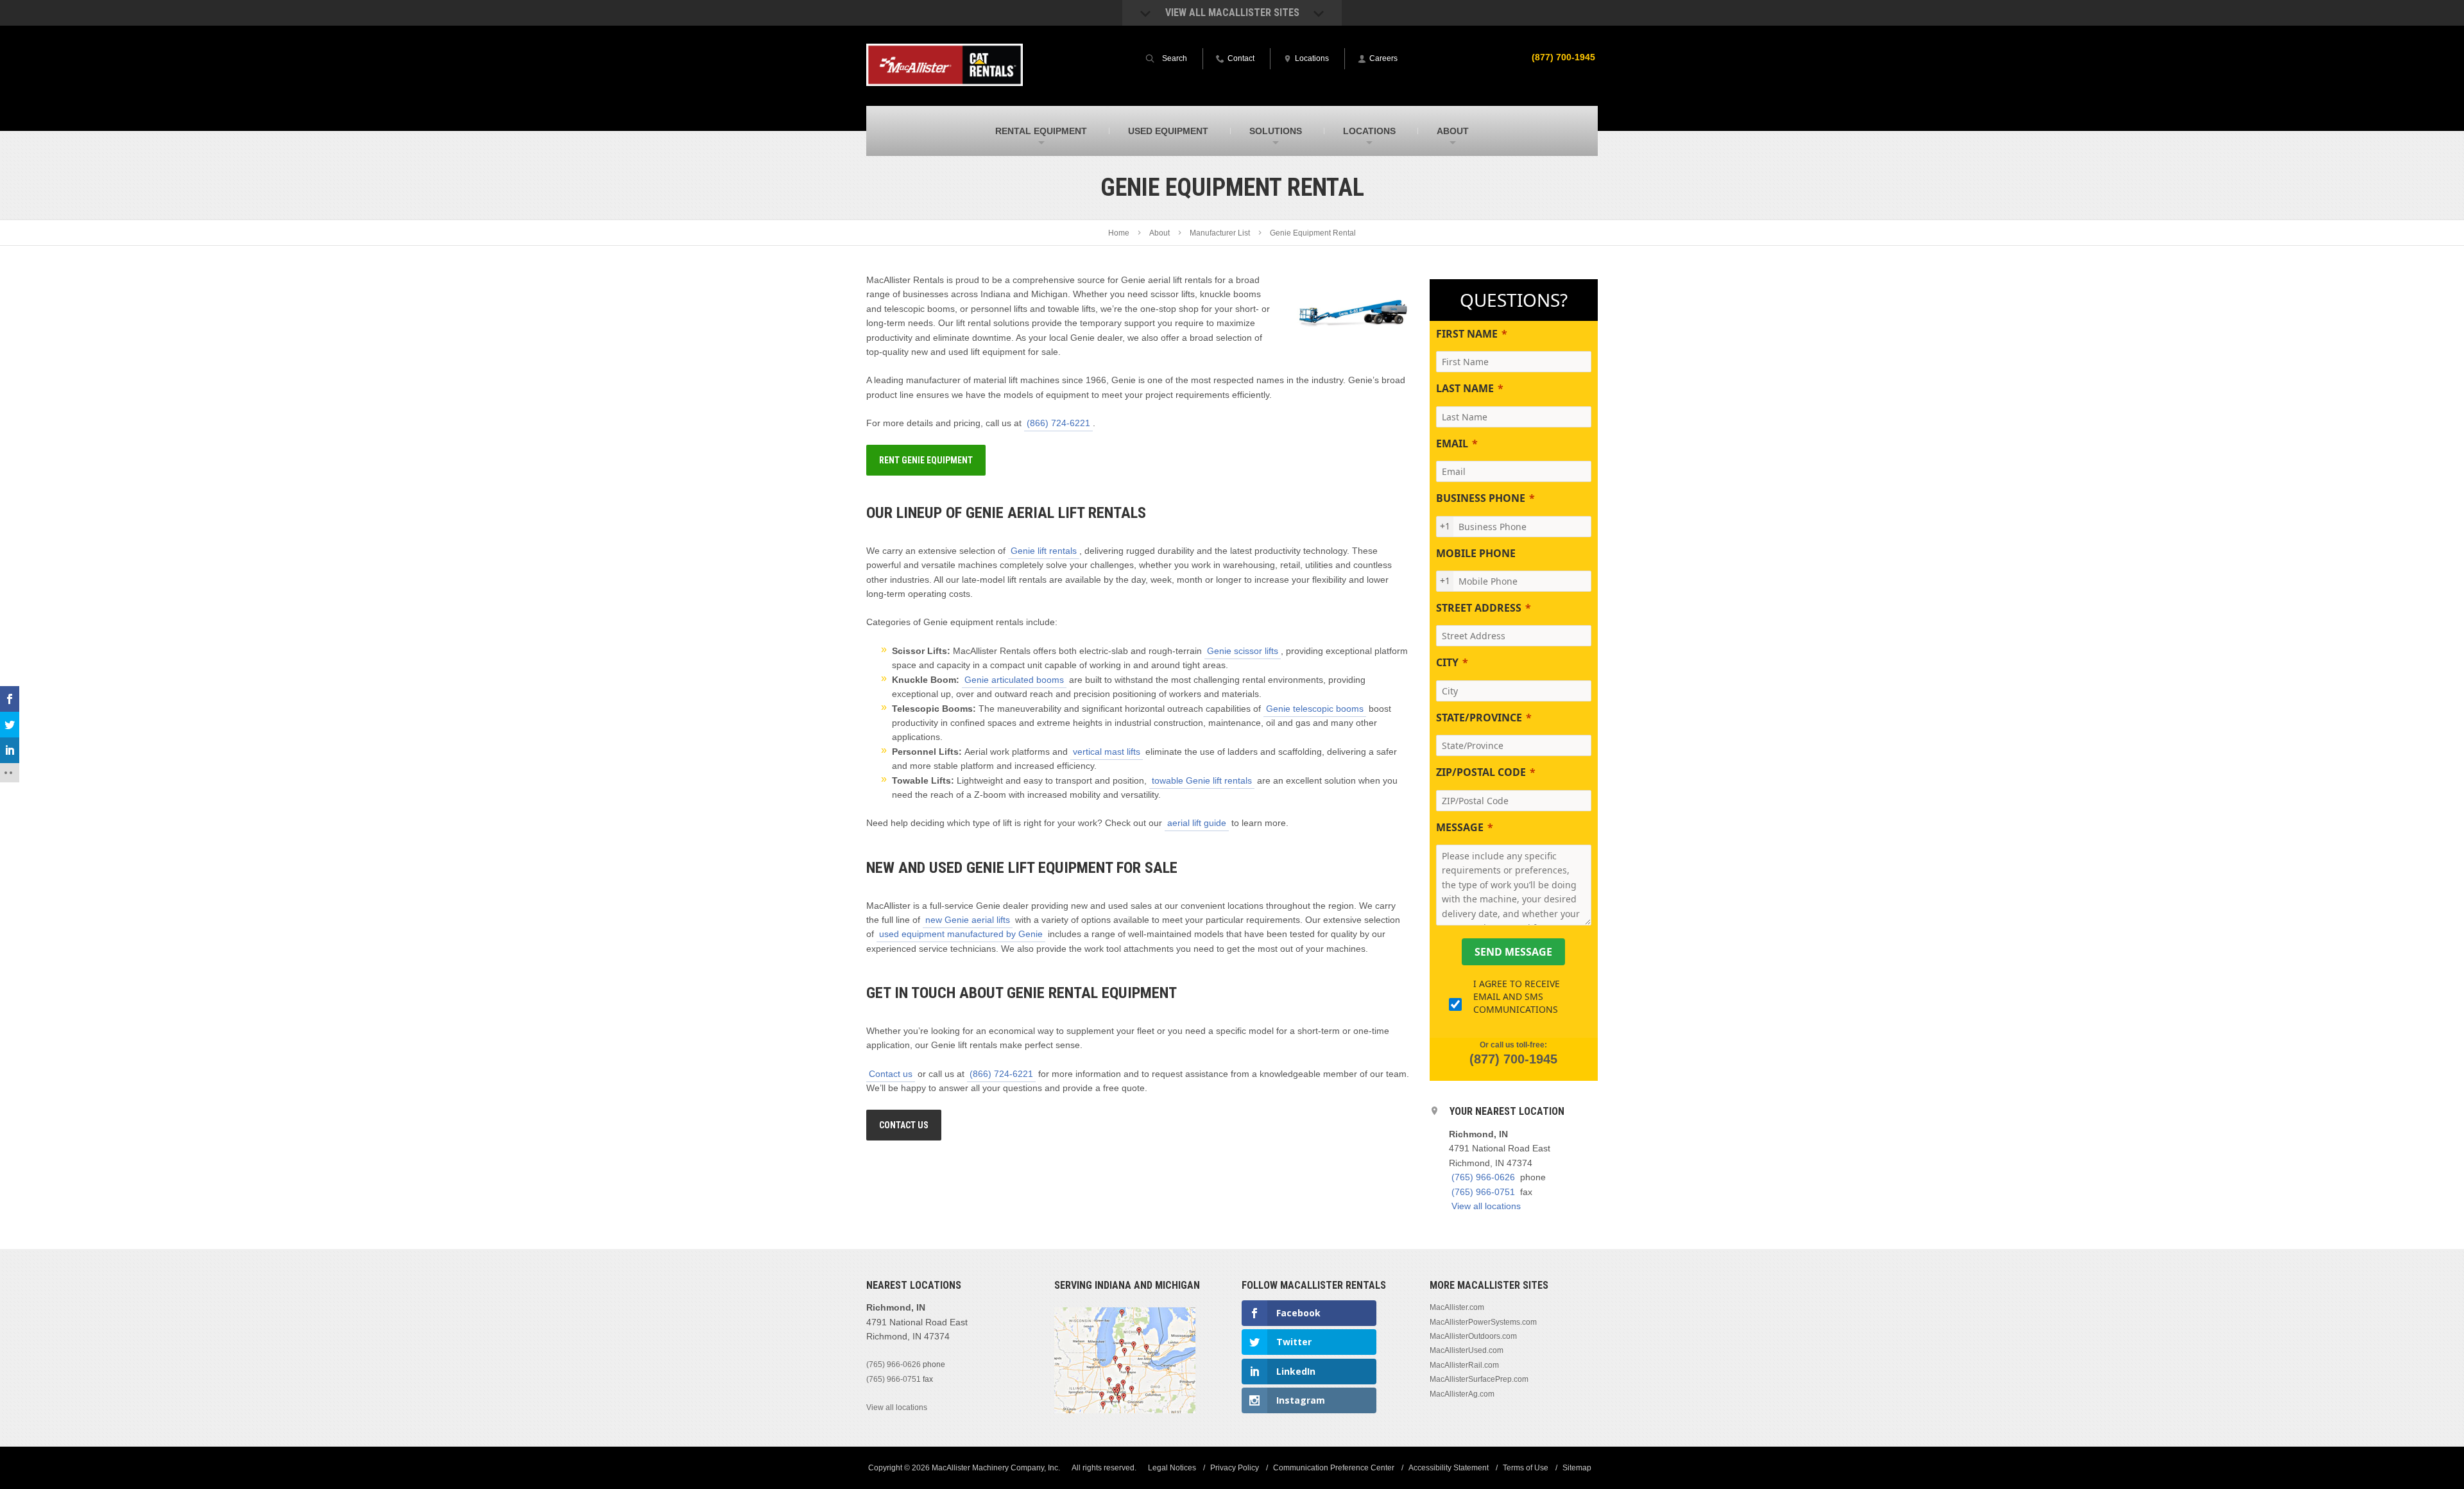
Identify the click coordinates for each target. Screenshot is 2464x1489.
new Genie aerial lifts (968, 920)
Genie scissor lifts (1243, 651)
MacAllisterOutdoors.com (1473, 1336)
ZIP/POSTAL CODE (1481, 772)
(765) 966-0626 (1483, 1177)
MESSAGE (1460, 827)
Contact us (891, 1074)
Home (1119, 233)
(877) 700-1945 (1563, 57)
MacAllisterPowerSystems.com (1483, 1322)
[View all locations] (1125, 1411)
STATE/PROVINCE (1479, 718)
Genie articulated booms (1014, 680)
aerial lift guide (1197, 823)
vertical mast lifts (1107, 752)
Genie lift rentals (1044, 551)
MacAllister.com (1457, 1307)
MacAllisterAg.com (1462, 1394)
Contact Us (904, 1125)
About (1159, 233)
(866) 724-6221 (1058, 423)
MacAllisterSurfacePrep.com (1479, 1379)
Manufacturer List (1220, 233)
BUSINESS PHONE (1481, 498)
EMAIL (1452, 443)
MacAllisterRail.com (1464, 1365)
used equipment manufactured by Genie (961, 934)
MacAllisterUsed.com (1467, 1350)
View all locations (1486, 1206)
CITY (1447, 662)
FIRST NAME (1467, 334)
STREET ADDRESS (1479, 608)
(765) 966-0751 (1483, 1192)
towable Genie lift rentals (1202, 780)
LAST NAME (1465, 388)
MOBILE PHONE (1476, 553)
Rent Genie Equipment (926, 460)
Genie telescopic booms (1315, 709)
